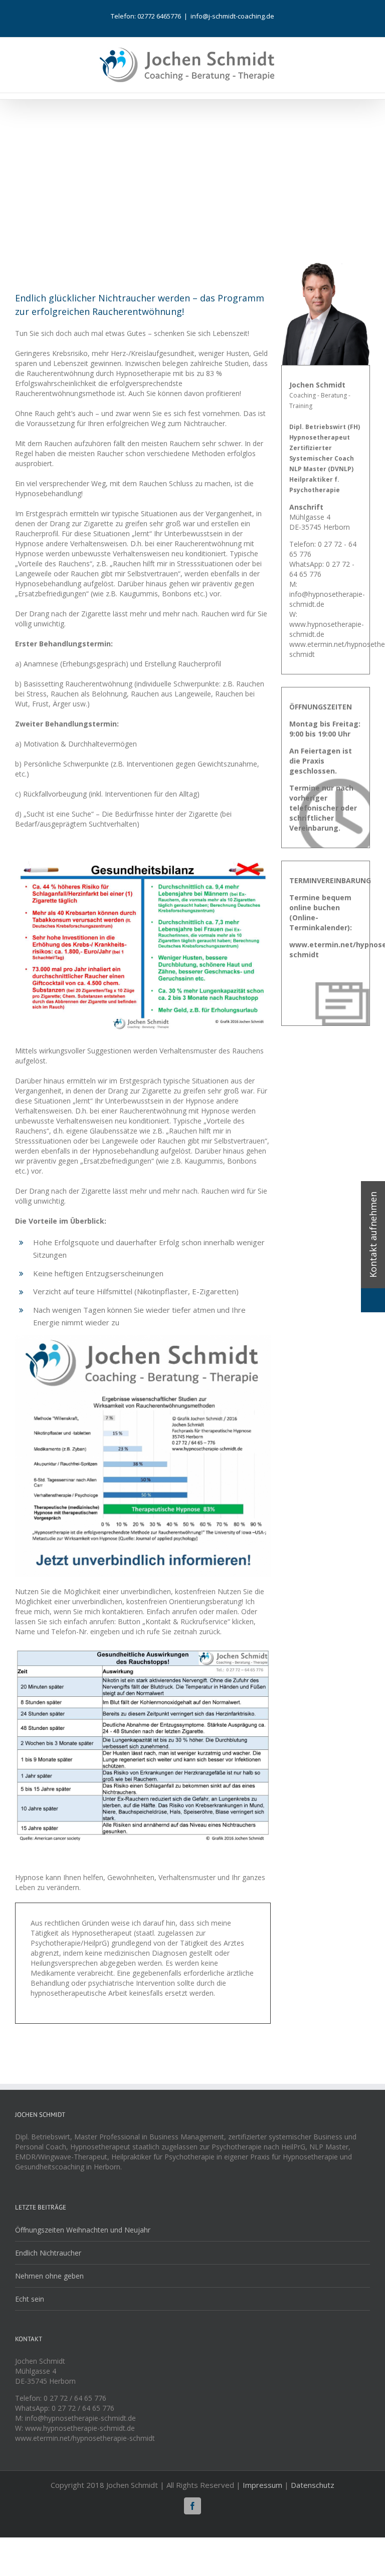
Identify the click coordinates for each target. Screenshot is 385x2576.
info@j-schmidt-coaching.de (232, 16)
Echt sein (30, 2299)
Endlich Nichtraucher (48, 2253)
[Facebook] (192, 2506)
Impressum (262, 2485)
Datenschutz (313, 2485)
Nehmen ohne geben (49, 2276)
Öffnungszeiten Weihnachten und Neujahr (83, 2230)
